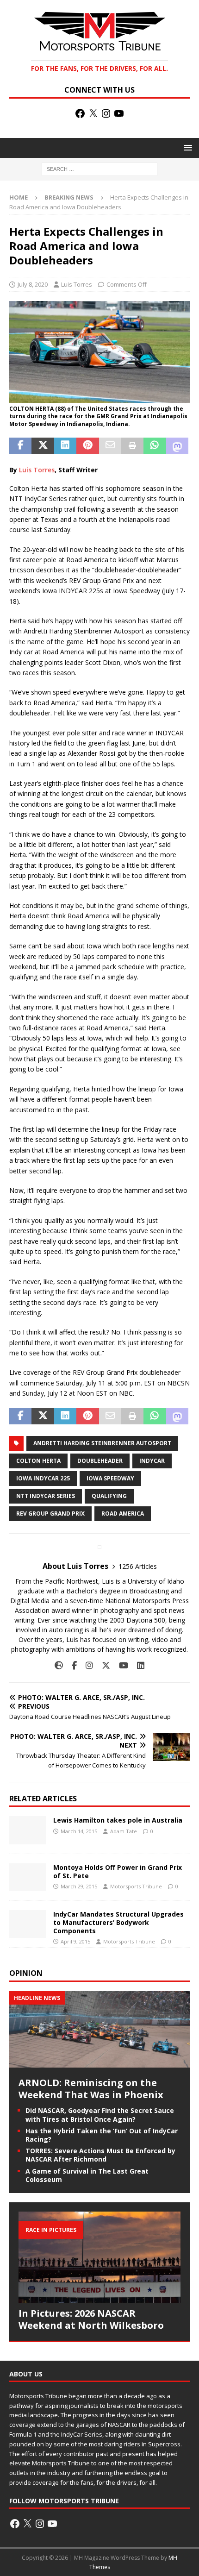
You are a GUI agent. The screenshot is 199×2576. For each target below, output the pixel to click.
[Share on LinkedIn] (65, 446)
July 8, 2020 (33, 284)
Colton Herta (38, 1461)
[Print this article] (132, 446)
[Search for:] (99, 169)
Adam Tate (124, 1831)
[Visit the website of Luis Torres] (59, 1665)
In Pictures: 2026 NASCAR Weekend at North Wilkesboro (91, 2319)
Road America (123, 1514)
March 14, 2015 (79, 1831)
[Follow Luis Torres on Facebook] (71, 1665)
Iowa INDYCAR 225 (43, 1478)
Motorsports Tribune (136, 1886)
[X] (93, 113)
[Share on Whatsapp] (155, 446)
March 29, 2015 (79, 1886)
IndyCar (152, 1461)
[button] (186, 147)
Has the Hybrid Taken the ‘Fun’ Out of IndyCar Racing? (102, 2135)
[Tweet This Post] (43, 446)
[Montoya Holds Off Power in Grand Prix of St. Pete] (28, 1877)
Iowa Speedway (110, 1478)
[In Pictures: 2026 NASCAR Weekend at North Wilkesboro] (99, 2257)
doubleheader (100, 1461)
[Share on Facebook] (20, 446)
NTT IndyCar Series (46, 1496)
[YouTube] (119, 113)
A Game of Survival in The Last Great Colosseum (87, 2175)
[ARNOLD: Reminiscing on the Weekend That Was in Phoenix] (99, 2062)
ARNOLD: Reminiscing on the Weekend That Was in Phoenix (91, 2089)
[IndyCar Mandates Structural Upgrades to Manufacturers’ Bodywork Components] (28, 1924)
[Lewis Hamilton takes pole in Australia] (28, 1830)
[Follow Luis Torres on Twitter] (103, 1665)
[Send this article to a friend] (110, 446)
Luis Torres (77, 284)
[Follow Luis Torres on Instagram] (86, 1665)
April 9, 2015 (75, 1941)
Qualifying (109, 1496)
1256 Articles (138, 1566)
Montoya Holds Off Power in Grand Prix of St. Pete (118, 1871)
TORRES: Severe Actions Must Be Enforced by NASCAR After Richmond (100, 2155)
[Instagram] (106, 113)
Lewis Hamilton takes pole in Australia (118, 1820)
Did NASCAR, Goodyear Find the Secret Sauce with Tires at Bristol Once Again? (100, 2115)
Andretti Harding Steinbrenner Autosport (102, 1443)
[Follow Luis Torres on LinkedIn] (137, 1665)
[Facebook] (80, 113)
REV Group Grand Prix (50, 1514)
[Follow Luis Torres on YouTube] (120, 1665)
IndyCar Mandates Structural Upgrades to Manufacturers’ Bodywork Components (118, 1922)
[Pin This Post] (87, 446)
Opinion (26, 1973)
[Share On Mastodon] (177, 446)
